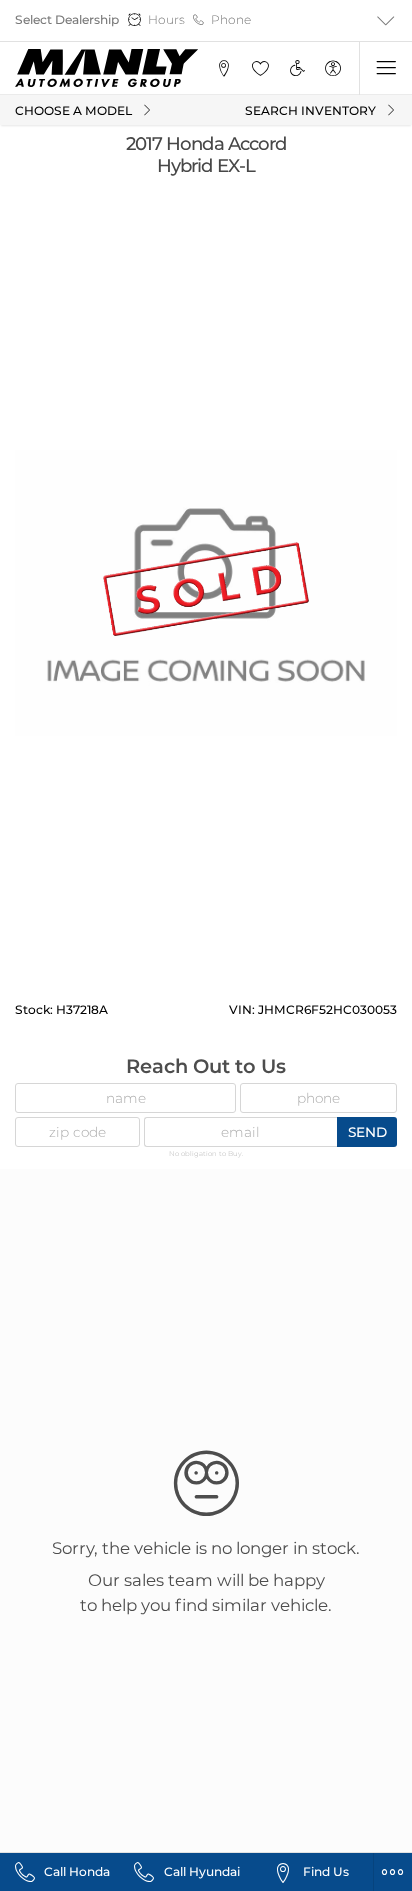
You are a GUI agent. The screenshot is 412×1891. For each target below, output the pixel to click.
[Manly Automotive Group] (106, 68)
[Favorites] (260, 68)
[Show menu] (385, 68)
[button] (223, 68)
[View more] (385, 21)
